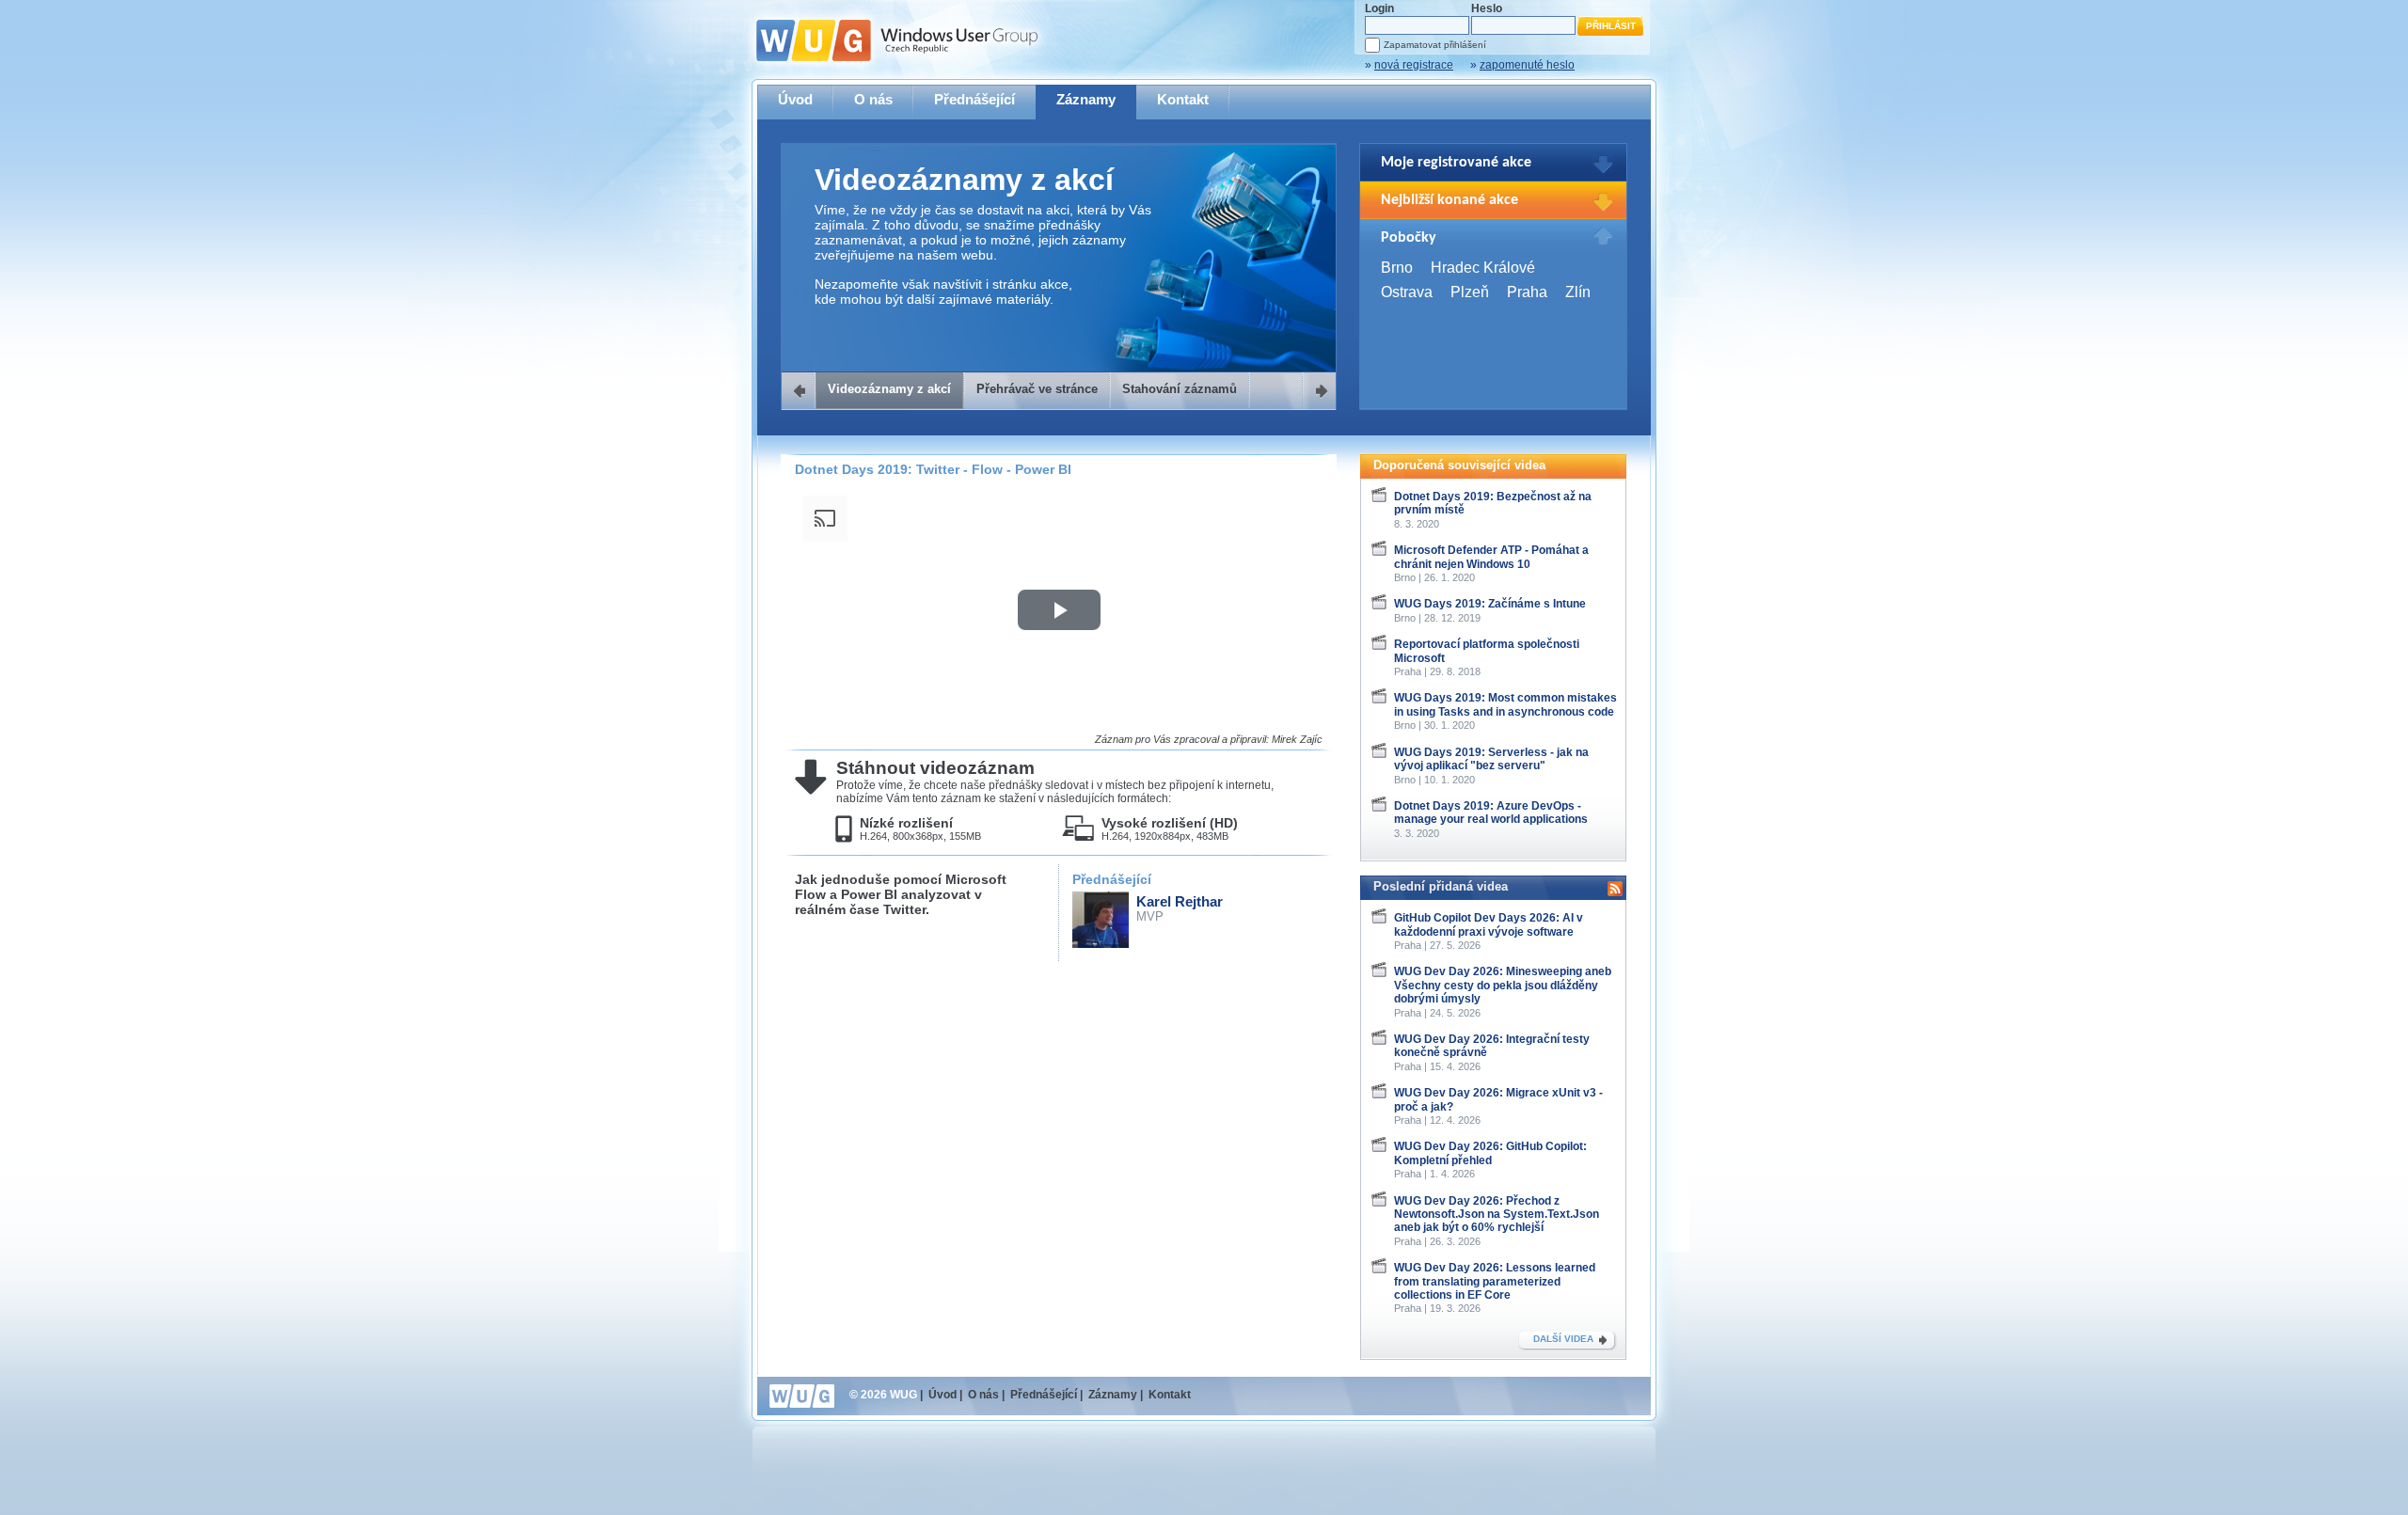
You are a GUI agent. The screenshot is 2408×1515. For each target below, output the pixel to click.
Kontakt (1183, 99)
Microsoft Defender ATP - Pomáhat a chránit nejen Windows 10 (1491, 557)
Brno (1397, 268)
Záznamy (1086, 99)
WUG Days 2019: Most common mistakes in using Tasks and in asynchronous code (1505, 704)
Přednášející (974, 99)
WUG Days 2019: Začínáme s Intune (1490, 604)
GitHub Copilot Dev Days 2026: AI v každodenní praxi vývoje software (1489, 924)
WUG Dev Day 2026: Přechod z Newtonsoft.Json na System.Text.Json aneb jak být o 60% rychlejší (1497, 1215)
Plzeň (1470, 292)
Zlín (1578, 292)
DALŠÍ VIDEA (1563, 1339)
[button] (1059, 610)
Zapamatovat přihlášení (1435, 45)
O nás (873, 99)
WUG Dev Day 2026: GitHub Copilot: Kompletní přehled (1490, 1153)
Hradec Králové (1483, 268)
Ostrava (1407, 292)
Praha (1527, 292)
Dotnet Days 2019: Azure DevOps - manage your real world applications (1491, 813)
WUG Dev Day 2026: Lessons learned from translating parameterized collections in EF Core (1495, 1281)
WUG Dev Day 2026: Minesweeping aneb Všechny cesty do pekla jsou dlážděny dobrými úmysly (1503, 985)
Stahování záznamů (1180, 389)
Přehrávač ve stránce (1037, 389)
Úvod (795, 99)
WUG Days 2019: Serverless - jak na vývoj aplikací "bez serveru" (1491, 759)
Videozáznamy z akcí (889, 389)
